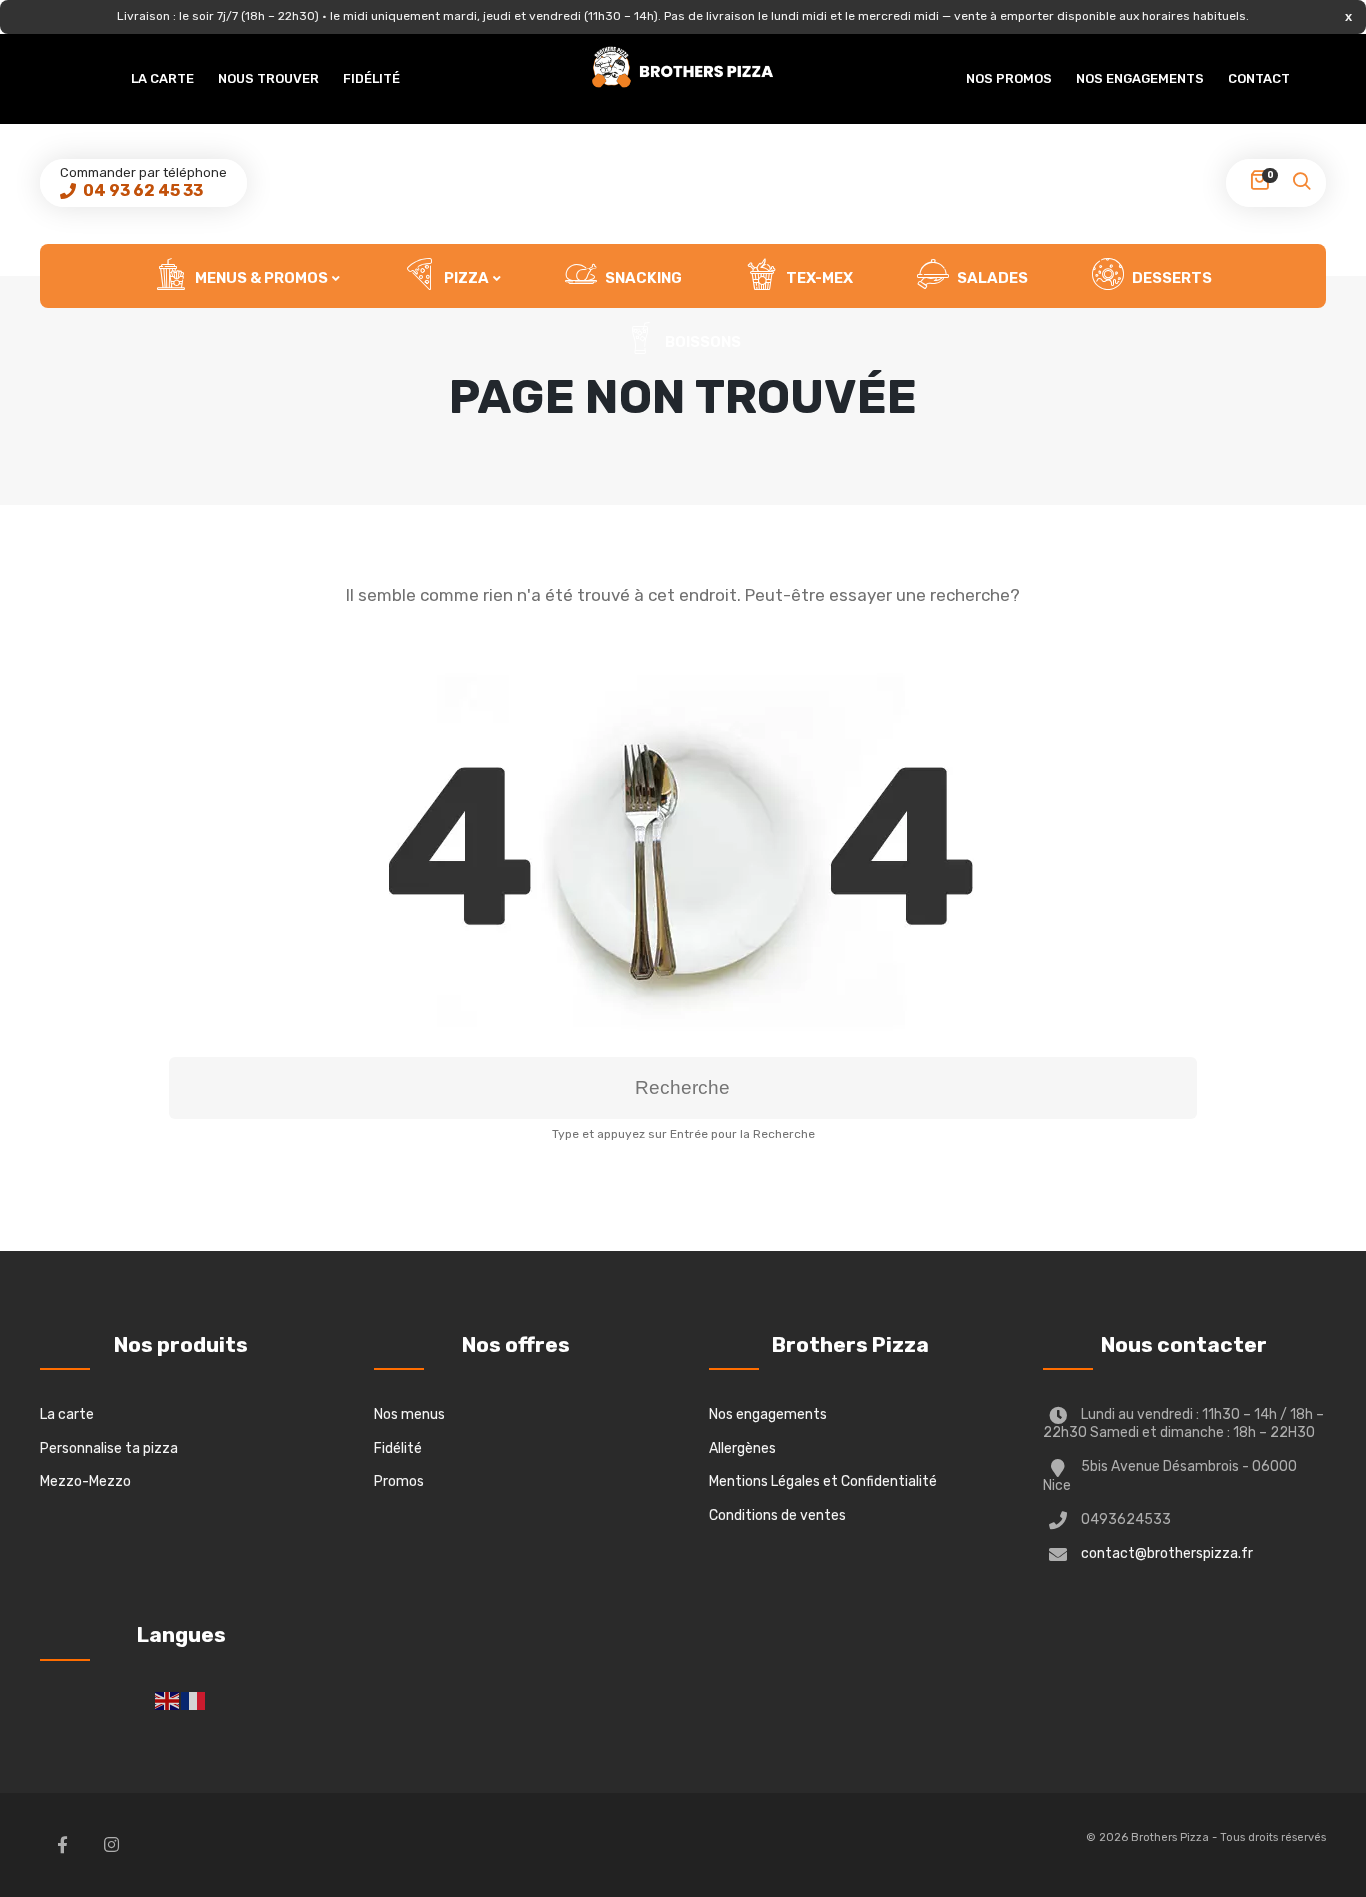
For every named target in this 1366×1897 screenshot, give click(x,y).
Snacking (642, 278)
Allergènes (742, 1448)
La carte (162, 78)
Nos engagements (1140, 78)
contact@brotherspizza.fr (1167, 1553)
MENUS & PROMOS (260, 278)
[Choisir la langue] (168, 1699)
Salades (991, 278)
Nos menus (409, 1414)
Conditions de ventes (777, 1515)
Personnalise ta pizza (109, 1448)
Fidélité (371, 78)
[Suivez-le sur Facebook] (62, 1845)
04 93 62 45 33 (141, 190)
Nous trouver (268, 78)
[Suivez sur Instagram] (111, 1845)
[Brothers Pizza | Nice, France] (683, 67)
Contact (1259, 78)
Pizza (465, 278)
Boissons (701, 342)
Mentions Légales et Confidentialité (823, 1481)
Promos (399, 1481)
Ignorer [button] (1348, 16)
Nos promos (1009, 78)
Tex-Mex (818, 278)
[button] (1301, 187)
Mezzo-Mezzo (85, 1481)
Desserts (1170, 278)
